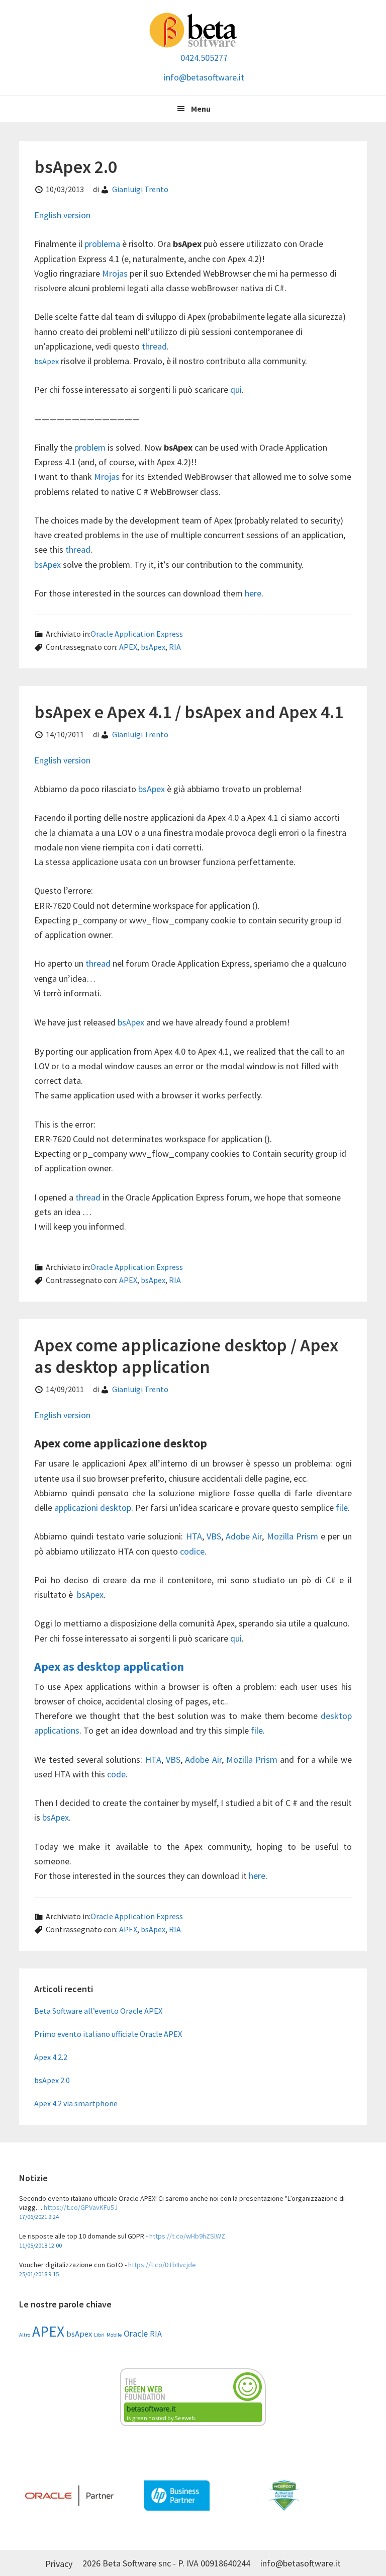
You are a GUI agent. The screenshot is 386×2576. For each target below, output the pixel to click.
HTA (194, 1536)
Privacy (59, 2564)
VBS (214, 1536)
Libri (99, 2335)
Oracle (136, 2333)
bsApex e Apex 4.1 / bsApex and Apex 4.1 (189, 712)
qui (236, 390)
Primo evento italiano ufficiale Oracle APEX (108, 2034)
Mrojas (115, 273)
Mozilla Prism (293, 1536)
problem (91, 447)
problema (103, 244)
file (342, 1508)
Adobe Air (244, 1536)
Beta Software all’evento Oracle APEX (98, 2011)
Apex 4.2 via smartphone (76, 2103)
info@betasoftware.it (204, 77)
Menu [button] (201, 109)
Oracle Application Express (137, 634)
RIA (175, 647)
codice (192, 1551)
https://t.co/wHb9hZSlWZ (187, 2236)
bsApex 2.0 (76, 167)
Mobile (114, 2335)
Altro (25, 2335)
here (253, 593)
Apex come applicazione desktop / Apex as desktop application (186, 1356)
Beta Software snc (193, 30)
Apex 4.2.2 (51, 2057)
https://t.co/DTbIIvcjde (162, 2265)
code (116, 1774)
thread (154, 346)
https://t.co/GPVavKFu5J (81, 2207)
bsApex (46, 361)
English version (62, 215)
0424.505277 (204, 58)
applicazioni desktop (93, 1508)
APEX (128, 647)
